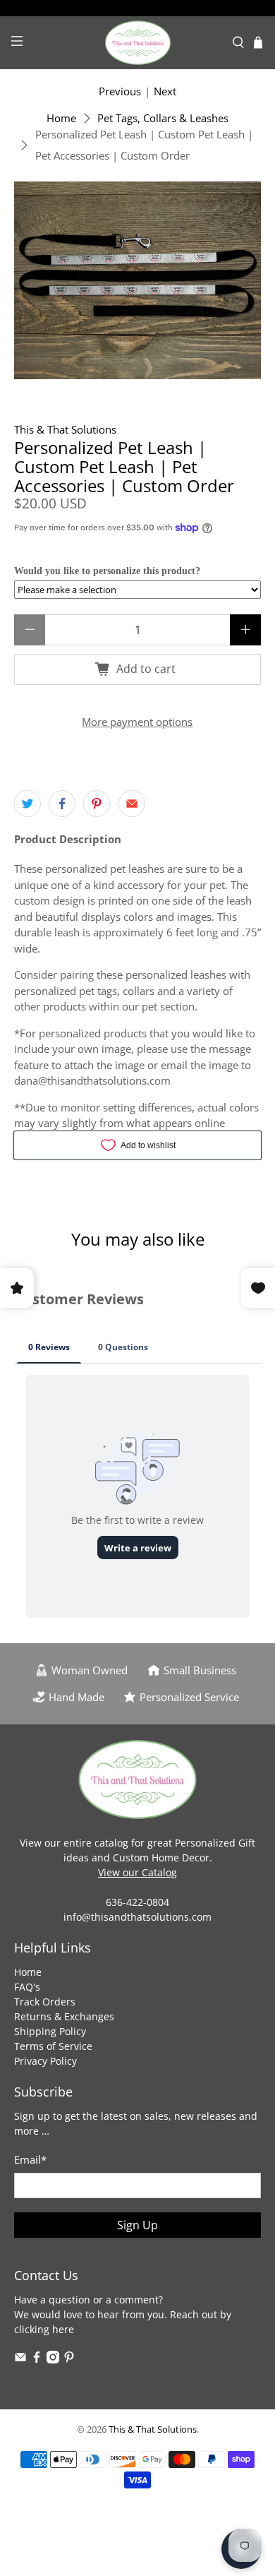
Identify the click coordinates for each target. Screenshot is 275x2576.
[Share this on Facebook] (62, 804)
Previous (120, 91)
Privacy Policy (45, 2061)
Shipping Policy (50, 2031)
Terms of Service (53, 2046)
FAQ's (27, 1987)
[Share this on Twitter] (28, 804)
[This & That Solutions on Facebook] (37, 2360)
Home (61, 118)
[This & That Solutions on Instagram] (53, 2360)
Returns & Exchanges (64, 2016)
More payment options (137, 722)
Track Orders (45, 2002)
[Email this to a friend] (132, 804)
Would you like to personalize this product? (107, 571)
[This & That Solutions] (138, 43)
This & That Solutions (65, 429)
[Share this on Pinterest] (97, 804)
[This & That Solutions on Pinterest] (69, 2360)
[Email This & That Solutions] (20, 2360)
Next (165, 91)
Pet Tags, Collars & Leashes (163, 118)
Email (30, 2159)
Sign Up (137, 2225)
